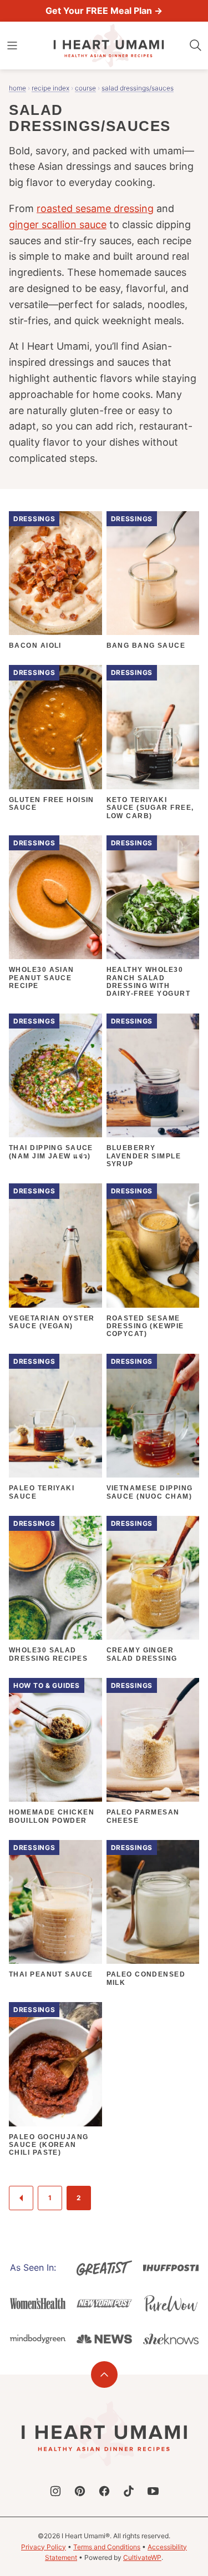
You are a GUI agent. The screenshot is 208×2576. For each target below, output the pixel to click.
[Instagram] (55, 2491)
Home (17, 88)
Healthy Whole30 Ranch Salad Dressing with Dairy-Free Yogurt (148, 982)
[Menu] (12, 46)
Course (85, 88)
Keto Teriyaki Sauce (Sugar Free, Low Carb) (150, 808)
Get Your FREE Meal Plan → (104, 11)
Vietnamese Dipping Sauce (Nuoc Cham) (150, 1492)
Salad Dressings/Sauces (138, 88)
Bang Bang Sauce (146, 646)
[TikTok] (129, 2491)
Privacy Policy (44, 2547)
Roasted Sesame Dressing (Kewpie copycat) (145, 1326)
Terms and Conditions (107, 2547)
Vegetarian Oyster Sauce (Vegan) (52, 1322)
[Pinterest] (80, 2491)
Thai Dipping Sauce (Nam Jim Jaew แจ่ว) (51, 1152)
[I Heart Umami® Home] (109, 46)
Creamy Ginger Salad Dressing (142, 1654)
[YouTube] (153, 2491)
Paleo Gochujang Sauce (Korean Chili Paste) (49, 2145)
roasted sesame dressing (95, 208)
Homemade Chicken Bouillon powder (52, 1816)
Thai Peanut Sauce (51, 1974)
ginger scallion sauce (58, 225)
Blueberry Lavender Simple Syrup (144, 1156)
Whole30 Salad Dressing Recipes (48, 1654)
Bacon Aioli (35, 646)
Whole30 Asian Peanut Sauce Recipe (42, 978)
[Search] (196, 46)
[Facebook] (104, 2491)
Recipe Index (50, 88)
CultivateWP (142, 2557)
